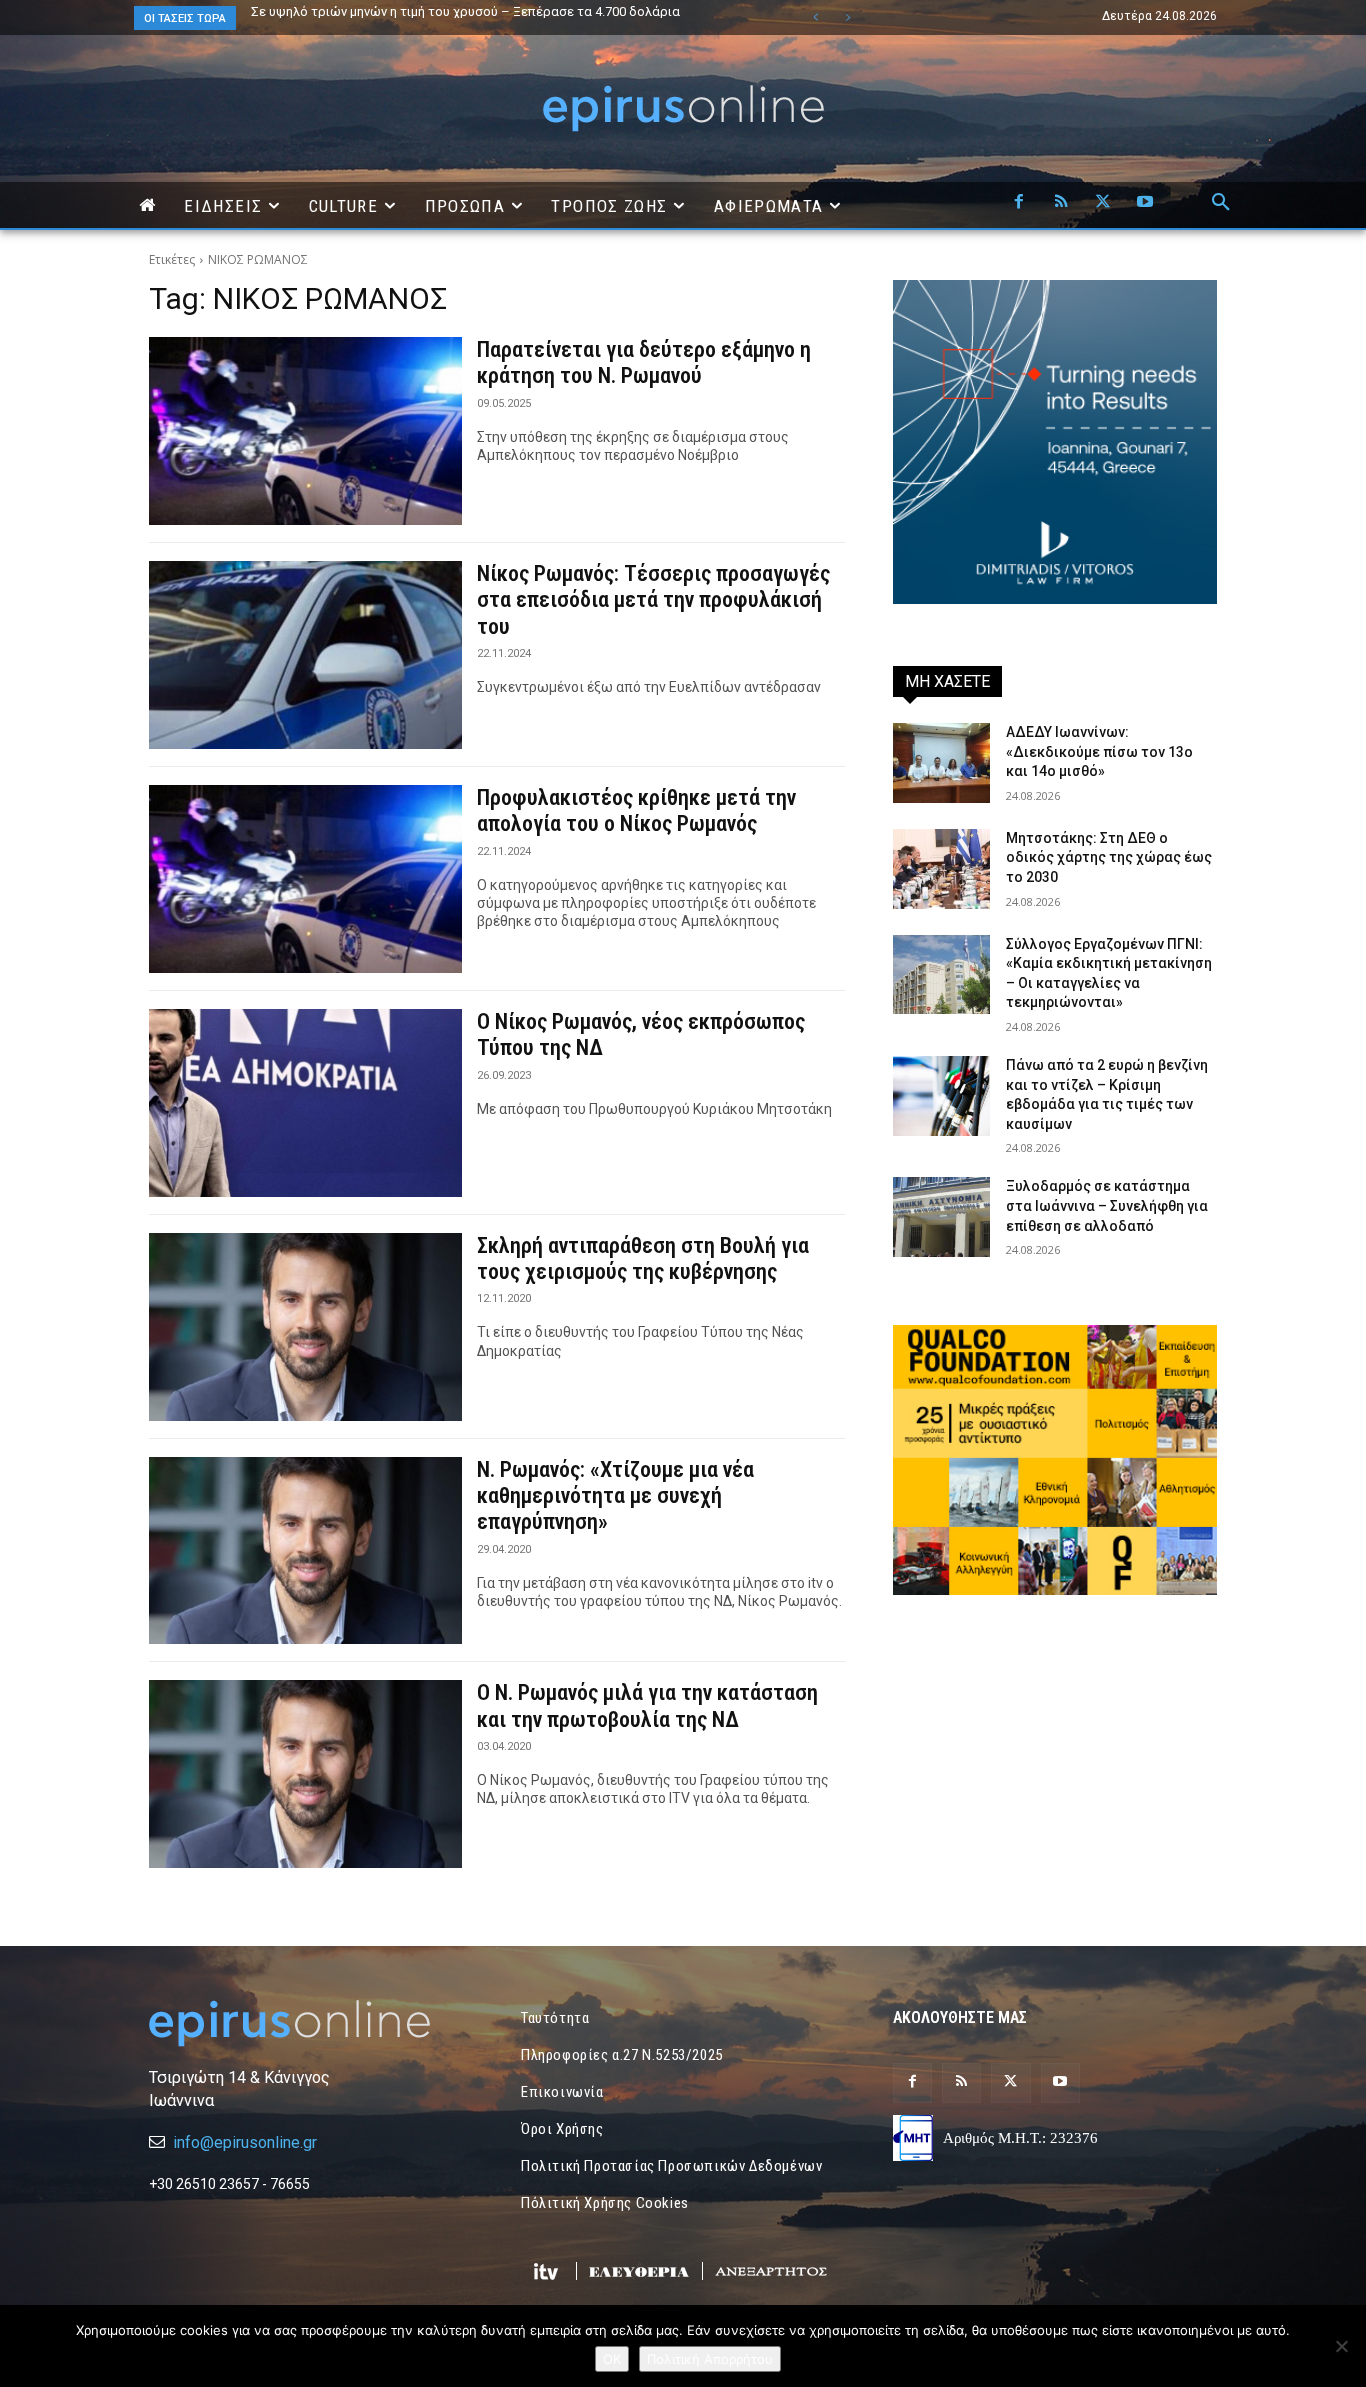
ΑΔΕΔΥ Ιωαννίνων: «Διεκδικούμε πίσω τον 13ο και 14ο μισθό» (1099, 751)
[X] (1103, 203)
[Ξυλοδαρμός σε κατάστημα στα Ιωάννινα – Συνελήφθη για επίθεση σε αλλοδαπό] (941, 1217)
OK (612, 2359)
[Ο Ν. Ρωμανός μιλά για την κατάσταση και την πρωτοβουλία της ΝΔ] (305, 1774)
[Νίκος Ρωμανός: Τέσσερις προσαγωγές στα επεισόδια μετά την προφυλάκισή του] (305, 655)
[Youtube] (1145, 203)
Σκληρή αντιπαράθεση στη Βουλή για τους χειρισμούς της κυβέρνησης (643, 1258)
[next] (847, 17)
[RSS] (1061, 203)
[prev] (815, 17)
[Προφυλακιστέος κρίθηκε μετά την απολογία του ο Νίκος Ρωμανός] (305, 879)
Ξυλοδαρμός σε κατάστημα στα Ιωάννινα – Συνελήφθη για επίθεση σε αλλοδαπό (1107, 1205)
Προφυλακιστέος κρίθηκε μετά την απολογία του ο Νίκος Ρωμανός (636, 810)
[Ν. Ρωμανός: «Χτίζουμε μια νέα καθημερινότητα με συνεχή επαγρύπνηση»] (305, 1551)
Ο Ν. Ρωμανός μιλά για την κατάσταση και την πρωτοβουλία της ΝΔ (647, 1705)
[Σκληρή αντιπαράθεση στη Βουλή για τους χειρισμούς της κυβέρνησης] (305, 1327)
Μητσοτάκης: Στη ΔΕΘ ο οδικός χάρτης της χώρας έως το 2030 (1109, 857)
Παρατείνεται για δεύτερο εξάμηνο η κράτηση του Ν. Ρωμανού (644, 362)
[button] (1221, 203)
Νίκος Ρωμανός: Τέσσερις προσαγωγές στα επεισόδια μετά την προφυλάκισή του (653, 600)
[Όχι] (1341, 2346)
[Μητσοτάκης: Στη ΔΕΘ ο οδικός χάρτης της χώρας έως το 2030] (941, 869)
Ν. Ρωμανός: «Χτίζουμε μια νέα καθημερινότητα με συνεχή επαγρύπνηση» (615, 1496)
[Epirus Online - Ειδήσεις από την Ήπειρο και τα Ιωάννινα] (311, 2023)
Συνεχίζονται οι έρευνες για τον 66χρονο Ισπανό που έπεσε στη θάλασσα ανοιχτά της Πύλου (495, 18)
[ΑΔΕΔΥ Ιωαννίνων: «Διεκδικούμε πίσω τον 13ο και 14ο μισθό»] (941, 763)
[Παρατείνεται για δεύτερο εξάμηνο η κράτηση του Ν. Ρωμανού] (305, 431)
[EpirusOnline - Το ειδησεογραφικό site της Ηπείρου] (683, 108)
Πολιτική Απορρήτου (710, 2359)
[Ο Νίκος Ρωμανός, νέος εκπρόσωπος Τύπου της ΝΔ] (305, 1103)
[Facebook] (1019, 203)
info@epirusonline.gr (245, 2142)
